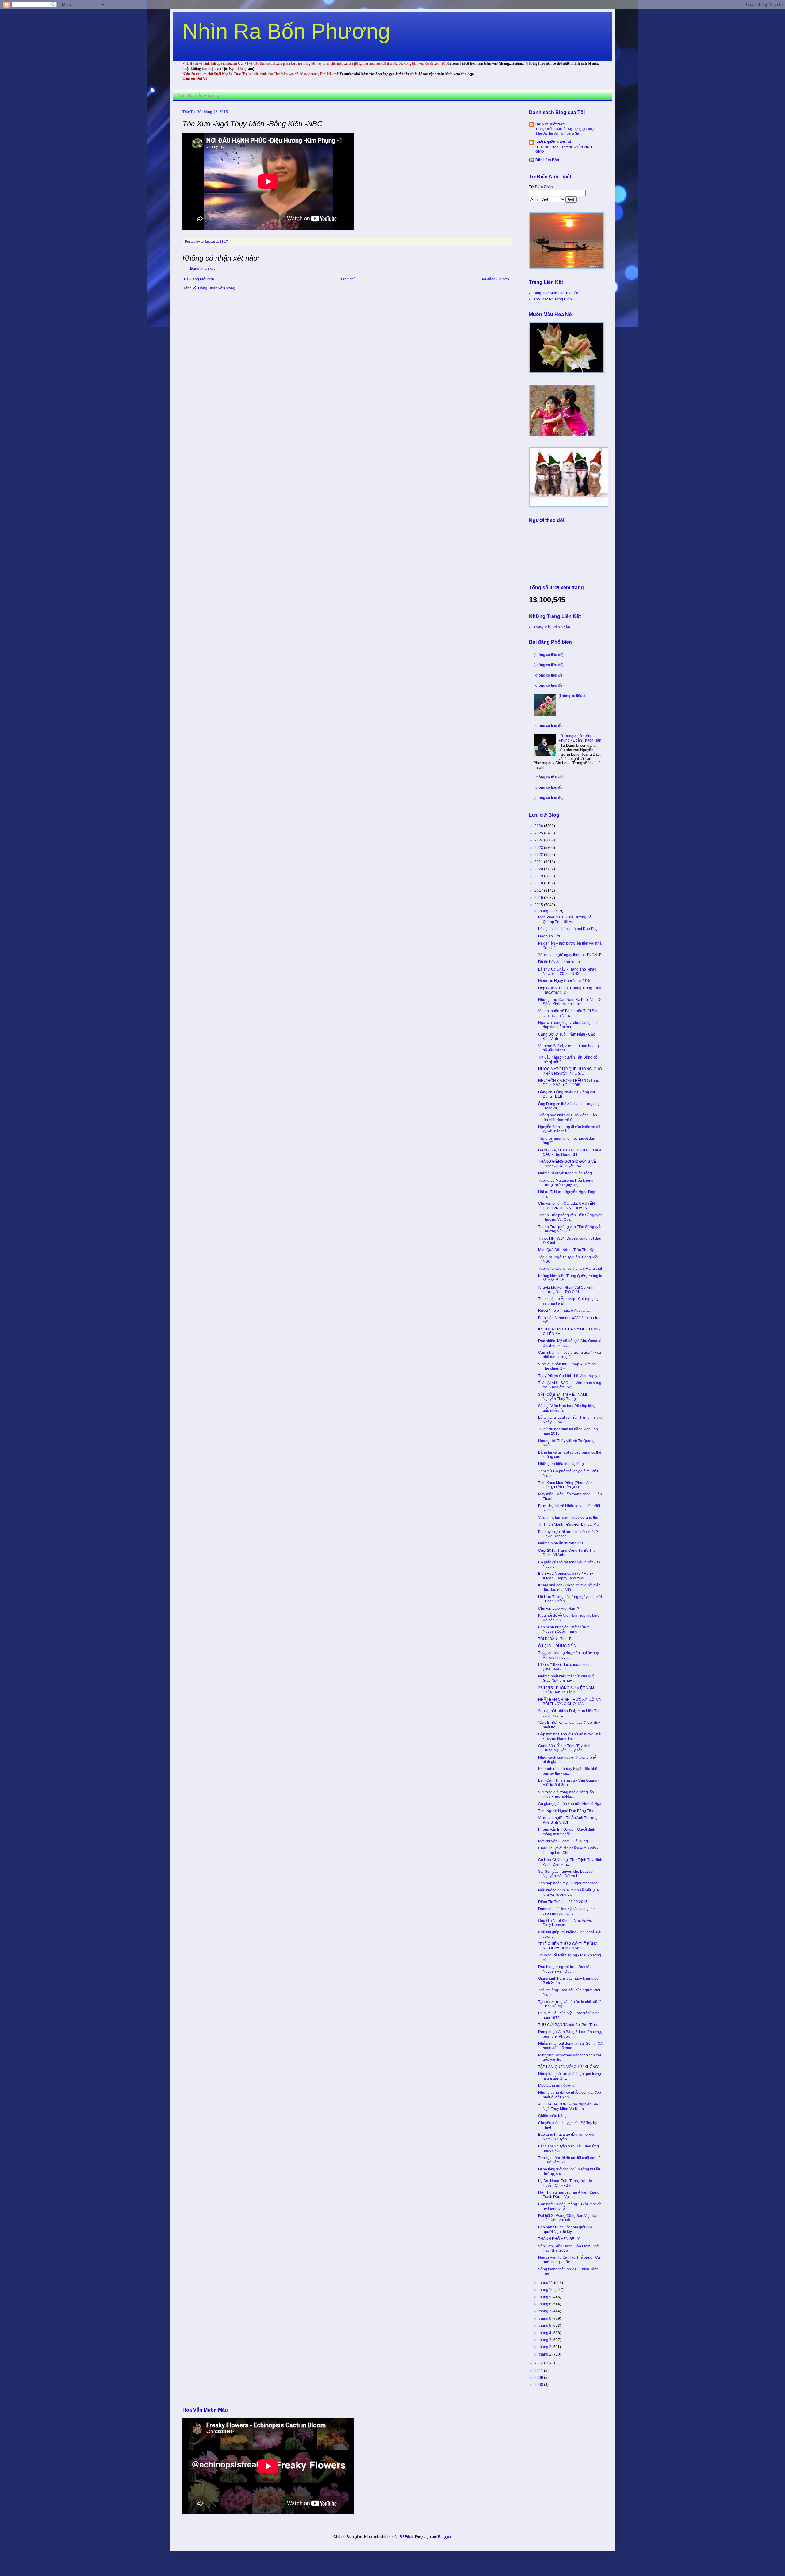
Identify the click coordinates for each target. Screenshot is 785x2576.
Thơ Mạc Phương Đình (553, 299)
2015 (539, 905)
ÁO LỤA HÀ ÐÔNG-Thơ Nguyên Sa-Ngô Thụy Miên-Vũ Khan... (568, 2106)
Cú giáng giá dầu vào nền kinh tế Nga (570, 1804)
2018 (539, 883)
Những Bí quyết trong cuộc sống (565, 1173)
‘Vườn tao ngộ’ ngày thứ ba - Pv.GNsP (570, 955)
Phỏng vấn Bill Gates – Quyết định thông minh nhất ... (567, 1832)
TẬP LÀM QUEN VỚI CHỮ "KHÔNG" (569, 2067)
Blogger (445, 2537)
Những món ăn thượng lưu (561, 1543)
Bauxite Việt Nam (551, 124)
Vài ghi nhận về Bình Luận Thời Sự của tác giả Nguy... (567, 1013)
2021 (539, 862)
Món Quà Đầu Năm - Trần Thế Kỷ (566, 1250)
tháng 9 (546, 2297)
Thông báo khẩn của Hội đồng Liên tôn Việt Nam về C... (568, 1117)
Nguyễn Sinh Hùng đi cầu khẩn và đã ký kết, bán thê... (569, 1129)
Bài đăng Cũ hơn (495, 279)
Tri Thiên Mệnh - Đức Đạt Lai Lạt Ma (568, 1525)
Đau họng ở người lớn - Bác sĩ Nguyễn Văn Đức (563, 1969)
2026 (539, 826)
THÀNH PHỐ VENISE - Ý (559, 2239)
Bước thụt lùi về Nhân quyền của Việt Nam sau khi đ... (569, 1508)
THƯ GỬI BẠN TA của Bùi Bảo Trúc (567, 2025)
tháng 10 (547, 2290)
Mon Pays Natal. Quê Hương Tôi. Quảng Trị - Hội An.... (566, 919)
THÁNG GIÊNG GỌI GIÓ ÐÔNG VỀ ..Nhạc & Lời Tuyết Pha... (567, 1164)
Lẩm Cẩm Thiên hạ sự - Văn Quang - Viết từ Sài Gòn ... (569, 1783)
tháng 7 (546, 2311)
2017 (539, 891)
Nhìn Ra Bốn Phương (286, 31)
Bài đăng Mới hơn (199, 279)
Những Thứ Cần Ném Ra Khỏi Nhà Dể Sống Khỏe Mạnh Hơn (570, 1002)
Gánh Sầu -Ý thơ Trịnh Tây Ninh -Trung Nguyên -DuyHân (566, 1748)
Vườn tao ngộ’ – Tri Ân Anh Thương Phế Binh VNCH (568, 1820)
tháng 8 (546, 2304)
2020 (539, 869)
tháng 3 (546, 2340)
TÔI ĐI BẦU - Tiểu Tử (556, 1639)
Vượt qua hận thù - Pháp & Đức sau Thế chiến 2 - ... (568, 1366)
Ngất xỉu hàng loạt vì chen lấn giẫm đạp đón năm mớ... (567, 1025)
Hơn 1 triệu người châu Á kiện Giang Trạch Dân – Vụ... (569, 2195)
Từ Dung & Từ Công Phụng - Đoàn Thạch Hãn (580, 738)
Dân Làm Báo (547, 160)
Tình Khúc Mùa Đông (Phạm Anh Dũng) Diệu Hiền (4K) (565, 1485)
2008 (539, 2385)
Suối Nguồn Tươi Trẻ (553, 142)
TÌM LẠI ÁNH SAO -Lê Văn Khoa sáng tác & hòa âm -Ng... (570, 1385)
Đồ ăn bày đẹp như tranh (559, 962)
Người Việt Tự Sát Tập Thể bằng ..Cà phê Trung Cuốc (569, 2260)
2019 (539, 876)
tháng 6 (546, 2318)
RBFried (406, 2537)
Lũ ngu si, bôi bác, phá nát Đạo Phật (568, 929)
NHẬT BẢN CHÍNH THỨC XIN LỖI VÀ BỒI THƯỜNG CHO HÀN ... (570, 1702)
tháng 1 (546, 2354)
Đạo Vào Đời (549, 936)
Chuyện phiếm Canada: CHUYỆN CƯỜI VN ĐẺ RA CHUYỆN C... (567, 1206)
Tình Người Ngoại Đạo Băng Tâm (566, 1811)
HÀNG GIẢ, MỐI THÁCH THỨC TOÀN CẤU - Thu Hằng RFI (570, 1152)
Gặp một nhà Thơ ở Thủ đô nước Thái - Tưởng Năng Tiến (570, 1736)
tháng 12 (547, 911)
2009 (539, 2378)
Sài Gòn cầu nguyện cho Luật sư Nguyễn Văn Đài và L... (565, 1874)
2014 (539, 2363)
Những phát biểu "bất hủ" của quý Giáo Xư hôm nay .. (566, 1678)
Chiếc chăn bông (552, 2116)
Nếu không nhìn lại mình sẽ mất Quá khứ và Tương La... (569, 1892)
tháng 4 (546, 2333)
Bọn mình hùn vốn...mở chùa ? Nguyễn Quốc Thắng (564, 1629)
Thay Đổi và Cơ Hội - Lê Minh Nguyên (570, 1376)
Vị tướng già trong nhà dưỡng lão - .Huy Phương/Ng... (567, 1794)
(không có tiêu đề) (549, 655)
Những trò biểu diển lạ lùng (561, 1464)
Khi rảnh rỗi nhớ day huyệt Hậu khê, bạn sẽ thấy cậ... (568, 1771)
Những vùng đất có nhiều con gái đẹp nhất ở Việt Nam (570, 2095)
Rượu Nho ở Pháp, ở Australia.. (564, 1311)
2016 (539, 898)
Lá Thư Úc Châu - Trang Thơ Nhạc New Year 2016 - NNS (567, 971)
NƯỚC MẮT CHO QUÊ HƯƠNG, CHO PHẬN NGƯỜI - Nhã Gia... (570, 1071)
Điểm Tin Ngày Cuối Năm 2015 (564, 981)
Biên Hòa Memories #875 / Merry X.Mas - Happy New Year (566, 1576)
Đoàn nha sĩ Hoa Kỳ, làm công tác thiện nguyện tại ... (566, 1911)
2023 (539, 848)
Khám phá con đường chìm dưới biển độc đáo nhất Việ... (569, 1587)
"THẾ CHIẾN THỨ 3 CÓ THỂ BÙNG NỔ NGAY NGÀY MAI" (568, 1946)
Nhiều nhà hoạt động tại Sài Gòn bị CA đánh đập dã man (570, 2046)
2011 (539, 2371)
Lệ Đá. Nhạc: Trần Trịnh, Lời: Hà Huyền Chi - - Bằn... (565, 2183)
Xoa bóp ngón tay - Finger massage (568, 1883)
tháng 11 (546, 2283)
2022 (539, 855)
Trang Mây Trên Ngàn (552, 627)
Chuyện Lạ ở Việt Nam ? (559, 1609)
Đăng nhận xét (202, 269)
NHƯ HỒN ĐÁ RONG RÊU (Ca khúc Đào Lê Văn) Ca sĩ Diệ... (569, 1083)
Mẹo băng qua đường (556, 2086)
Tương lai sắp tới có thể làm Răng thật (570, 1269)
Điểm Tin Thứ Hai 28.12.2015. (563, 1902)
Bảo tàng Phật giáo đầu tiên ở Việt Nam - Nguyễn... (567, 2137)
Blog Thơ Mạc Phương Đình (557, 293)
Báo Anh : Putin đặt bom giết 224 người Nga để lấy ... (565, 2229)
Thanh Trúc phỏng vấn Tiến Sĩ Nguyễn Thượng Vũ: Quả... (570, 1217)
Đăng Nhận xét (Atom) (217, 288)
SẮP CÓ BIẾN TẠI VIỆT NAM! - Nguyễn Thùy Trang (564, 1397)
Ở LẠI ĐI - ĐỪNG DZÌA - (558, 1646)
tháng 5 (546, 2326)
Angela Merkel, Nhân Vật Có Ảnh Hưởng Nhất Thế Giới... (566, 1290)
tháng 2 (546, 2347)
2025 (539, 833)
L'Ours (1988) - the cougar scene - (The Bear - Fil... (567, 1667)
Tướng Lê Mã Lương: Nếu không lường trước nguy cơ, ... (566, 1183)
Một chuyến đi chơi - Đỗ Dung (563, 1841)
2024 (539, 840)
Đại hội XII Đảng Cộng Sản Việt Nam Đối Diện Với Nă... (569, 2218)
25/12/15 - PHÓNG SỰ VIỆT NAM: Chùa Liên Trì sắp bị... (567, 1690)
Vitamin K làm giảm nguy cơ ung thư (568, 1517)
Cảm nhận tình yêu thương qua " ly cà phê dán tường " (570, 1355)
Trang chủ (347, 279)
